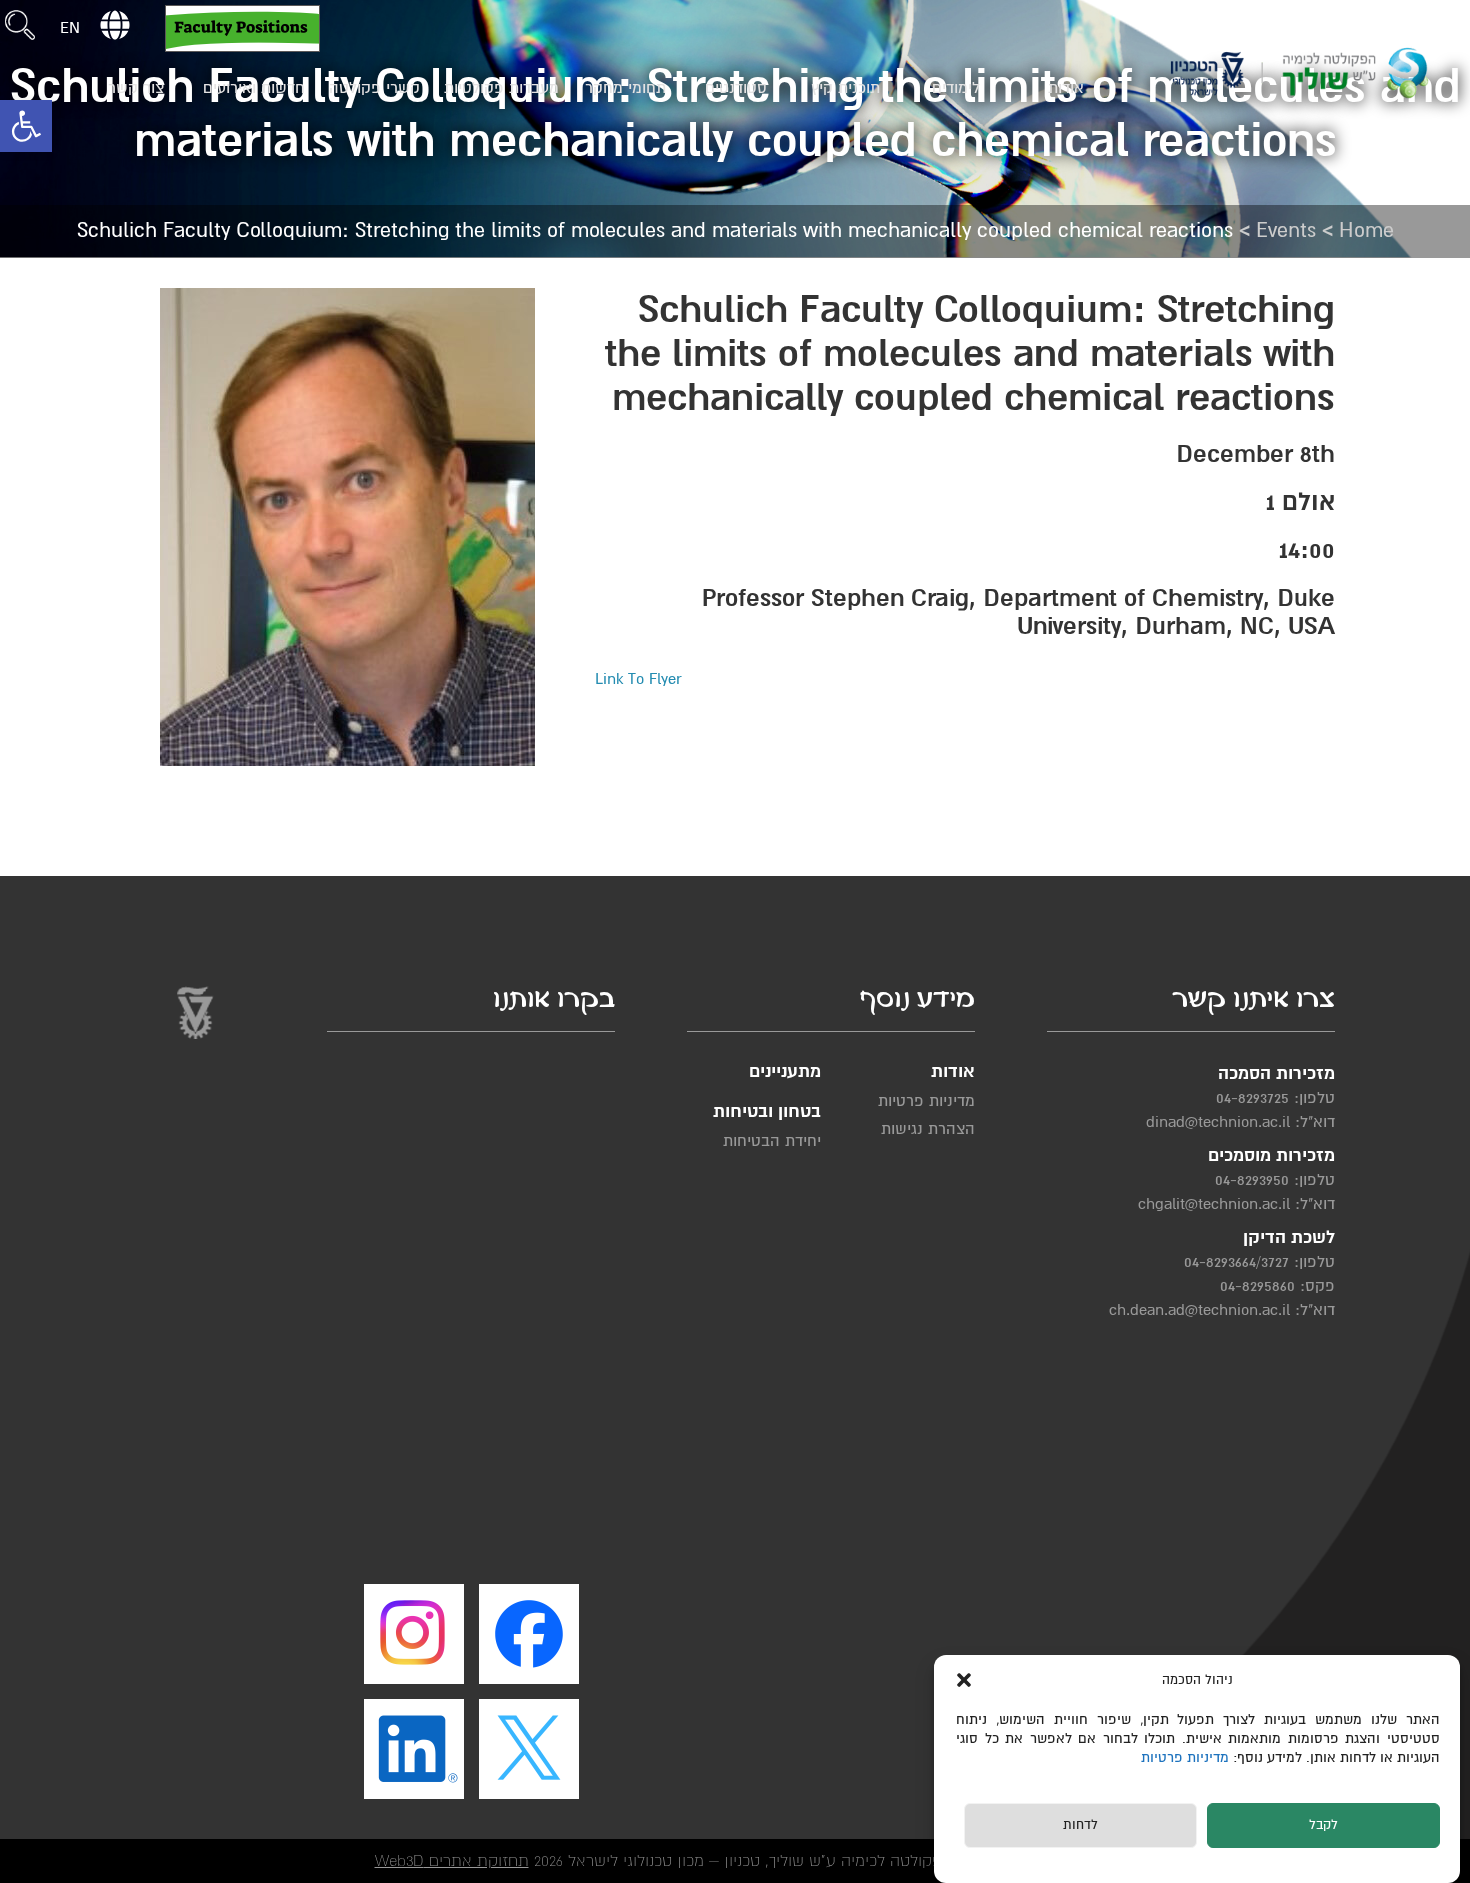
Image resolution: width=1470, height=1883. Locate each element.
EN (70, 28)
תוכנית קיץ (845, 88)
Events (1286, 230)
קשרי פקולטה (374, 88)
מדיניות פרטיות (1187, 1758)
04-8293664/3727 (1236, 1262)
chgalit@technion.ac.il (1214, 1204)
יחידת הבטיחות (772, 1141)
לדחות (1080, 1826)
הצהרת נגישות (928, 1129)
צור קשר (136, 88)
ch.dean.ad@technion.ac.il (1199, 1310)
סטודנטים (736, 88)
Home (1366, 230)
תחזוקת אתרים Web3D (452, 1860)
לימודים (956, 88)
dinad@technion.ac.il (1218, 1122)
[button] (26, 126)
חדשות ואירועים (254, 88)
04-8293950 (1252, 1180)
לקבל (1323, 1826)
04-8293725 (1252, 1098)
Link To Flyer (638, 679)
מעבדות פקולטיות (501, 88)
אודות (1066, 88)
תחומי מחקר (625, 88)
